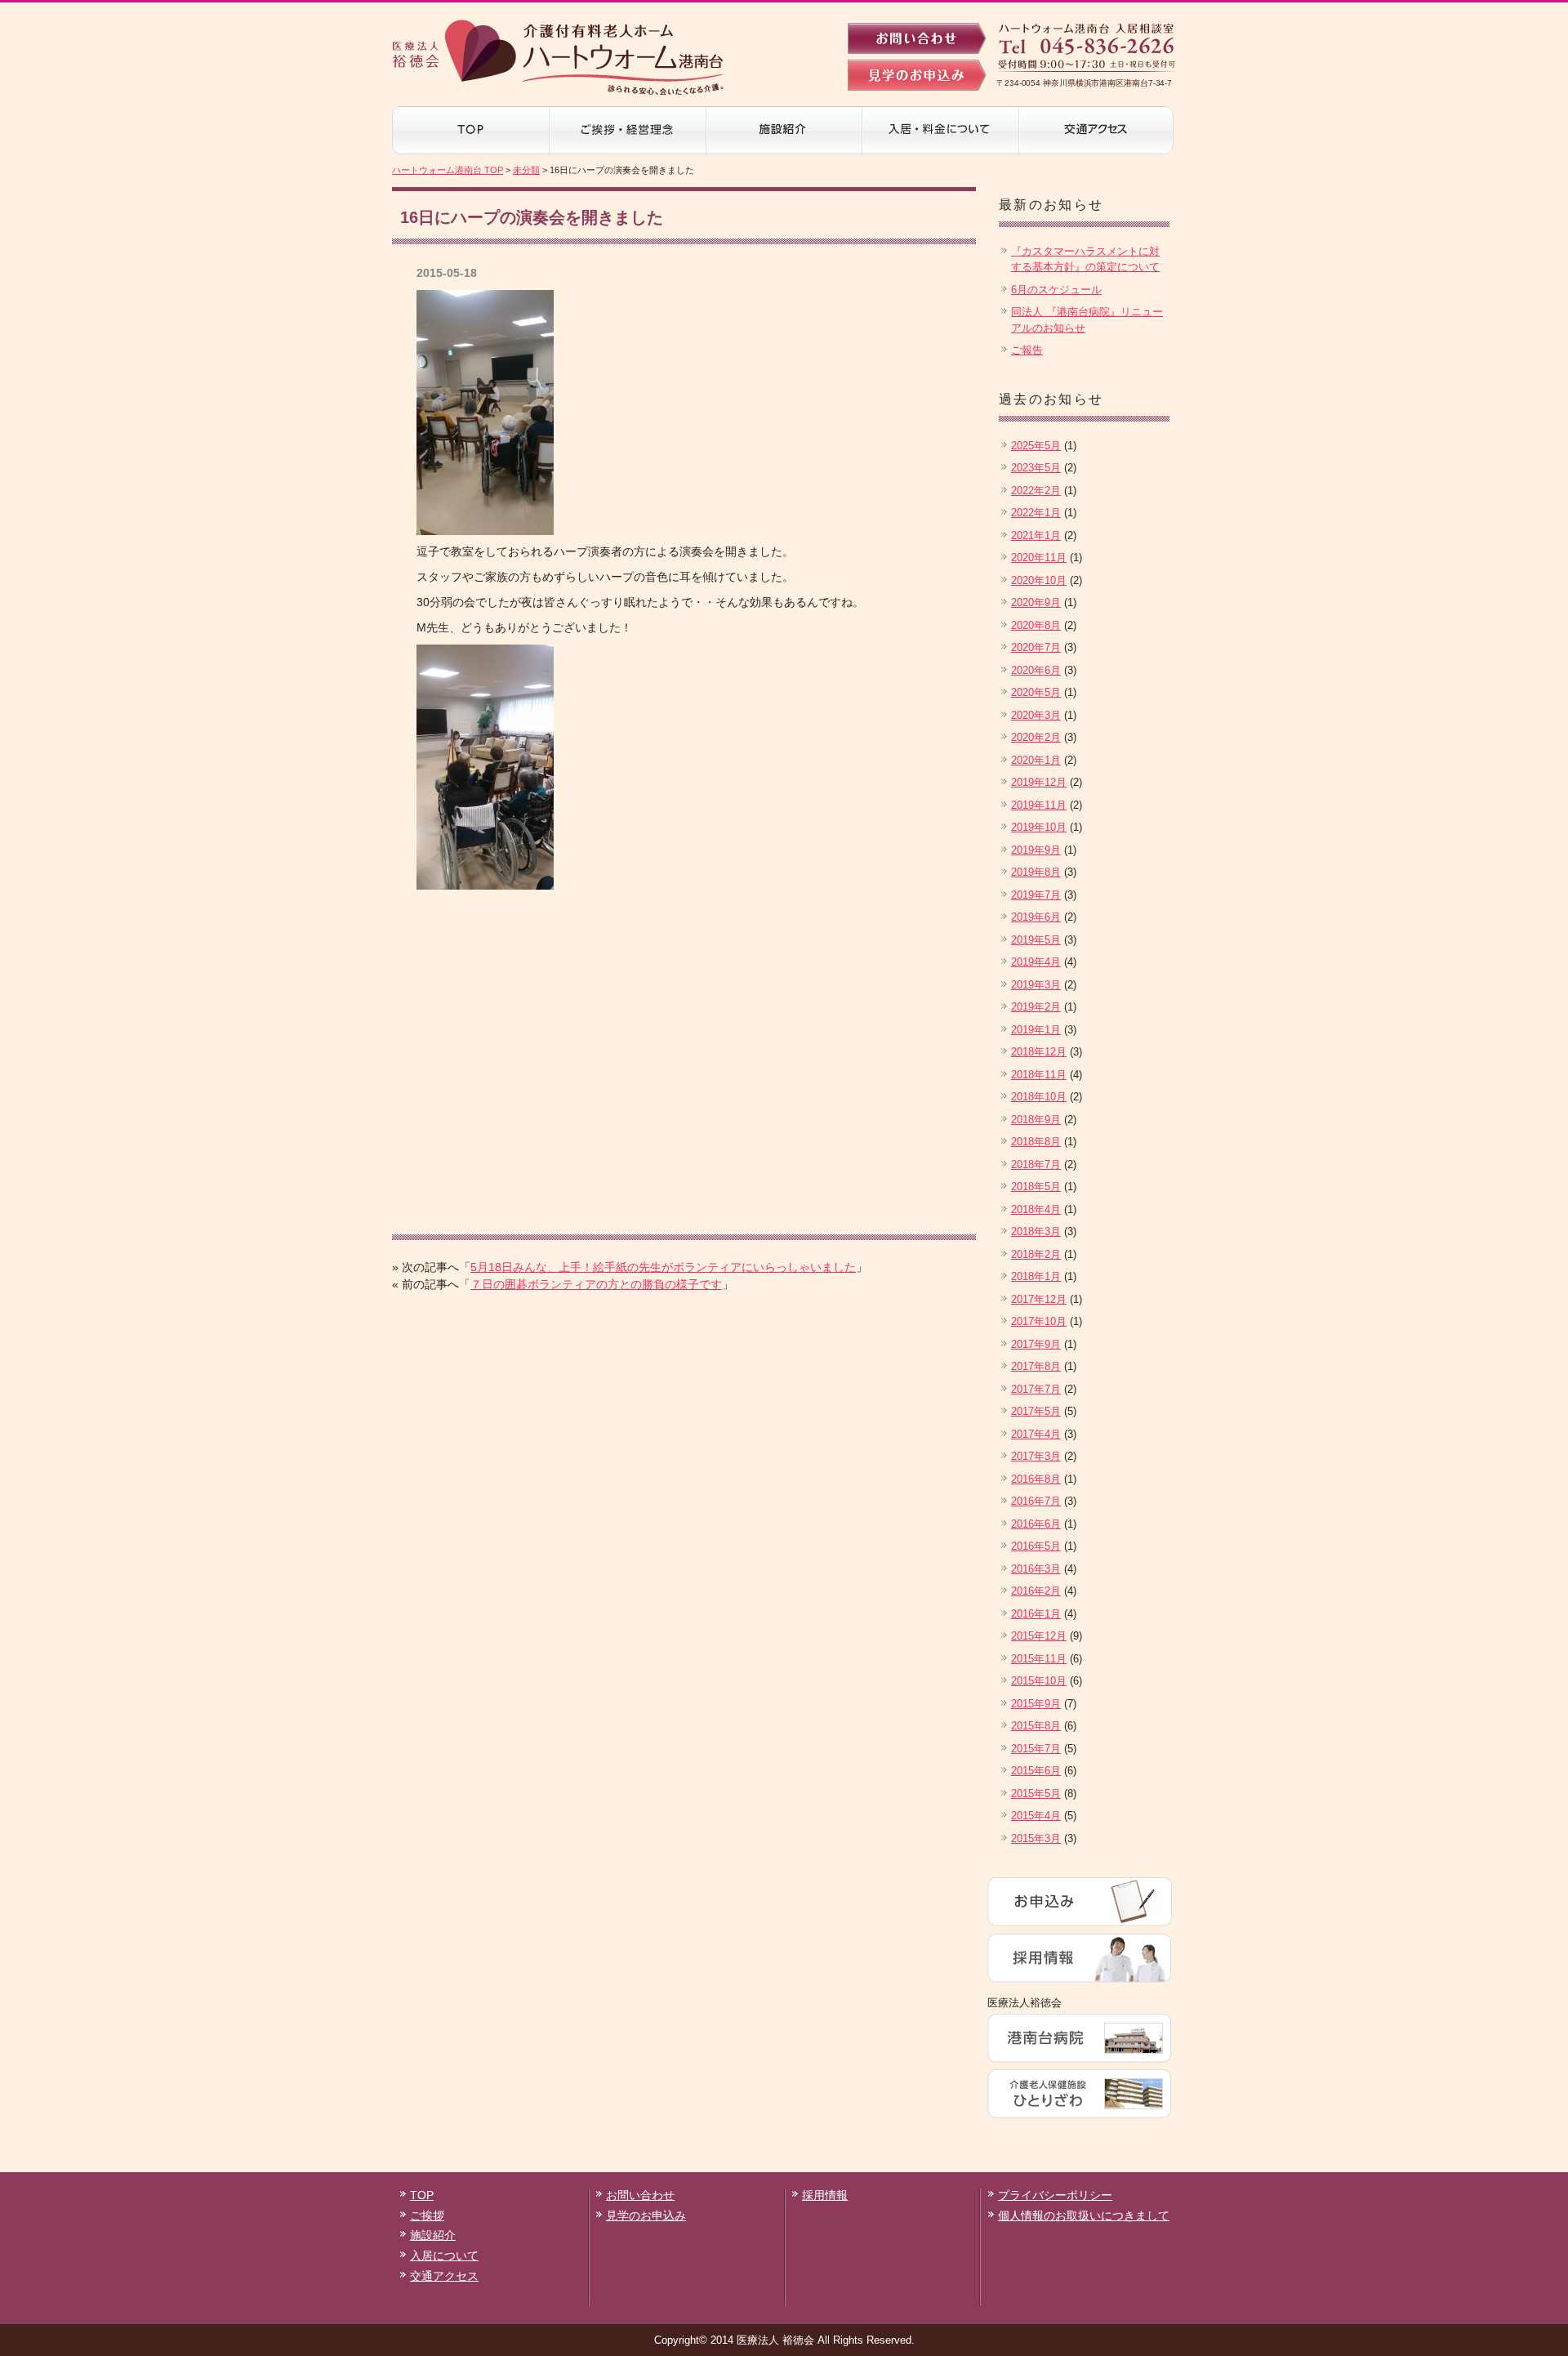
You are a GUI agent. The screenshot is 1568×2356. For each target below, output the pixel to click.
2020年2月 (1036, 737)
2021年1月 (1036, 535)
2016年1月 (1036, 1614)
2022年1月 (1036, 513)
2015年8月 (1036, 1726)
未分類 (526, 170)
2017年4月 (1036, 1434)
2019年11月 (1039, 805)
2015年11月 (1039, 1659)
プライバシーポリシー (1055, 2195)
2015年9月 (1036, 1704)
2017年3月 (1036, 1456)
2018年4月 (1036, 1209)
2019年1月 (1036, 1030)
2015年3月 (1036, 1838)
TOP (422, 2195)
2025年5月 (1036, 446)
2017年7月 (1036, 1389)
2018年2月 (1036, 1254)
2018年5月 (1036, 1187)
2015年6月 (1036, 1771)
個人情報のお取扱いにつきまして (1084, 2215)
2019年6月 (1036, 917)
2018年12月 (1039, 1052)
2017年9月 (1036, 1344)
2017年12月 (1039, 1299)
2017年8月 (1036, 1366)
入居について (444, 2256)
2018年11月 (1039, 1075)
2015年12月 (1039, 1636)
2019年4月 (1036, 962)
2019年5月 (1036, 940)
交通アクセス (444, 2276)
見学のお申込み (646, 2215)
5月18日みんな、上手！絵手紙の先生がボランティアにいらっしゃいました (663, 1267)
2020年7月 (1036, 647)
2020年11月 (1039, 558)
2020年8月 (1036, 625)
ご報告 (1027, 350)
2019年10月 (1039, 827)
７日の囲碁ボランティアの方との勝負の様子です (596, 1284)
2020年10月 (1039, 580)
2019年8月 (1036, 872)
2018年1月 (1036, 1276)
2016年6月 (1036, 1524)
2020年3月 (1036, 715)
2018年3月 (1036, 1232)
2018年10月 (1039, 1097)
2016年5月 (1036, 1546)
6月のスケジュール (1056, 290)
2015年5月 (1036, 1794)
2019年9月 (1036, 850)
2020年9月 (1036, 602)
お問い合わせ (640, 2195)
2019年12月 (1039, 782)
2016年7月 (1036, 1501)
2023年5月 (1036, 468)
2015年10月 (1039, 1681)
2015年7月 (1036, 1749)
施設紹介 (433, 2235)
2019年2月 (1036, 1007)
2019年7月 (1036, 895)
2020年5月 (1036, 692)
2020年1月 (1036, 760)
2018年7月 (1036, 1165)
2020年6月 (1036, 670)
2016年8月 (1036, 1479)
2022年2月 (1036, 491)
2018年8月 (1036, 1142)
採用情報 (825, 2195)
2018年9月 (1036, 1120)
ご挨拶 (427, 2215)
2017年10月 (1039, 1321)
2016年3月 (1036, 1569)
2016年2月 (1036, 1591)
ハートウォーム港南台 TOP (448, 170)
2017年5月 (1036, 1411)
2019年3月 (1036, 985)
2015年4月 (1036, 1816)
